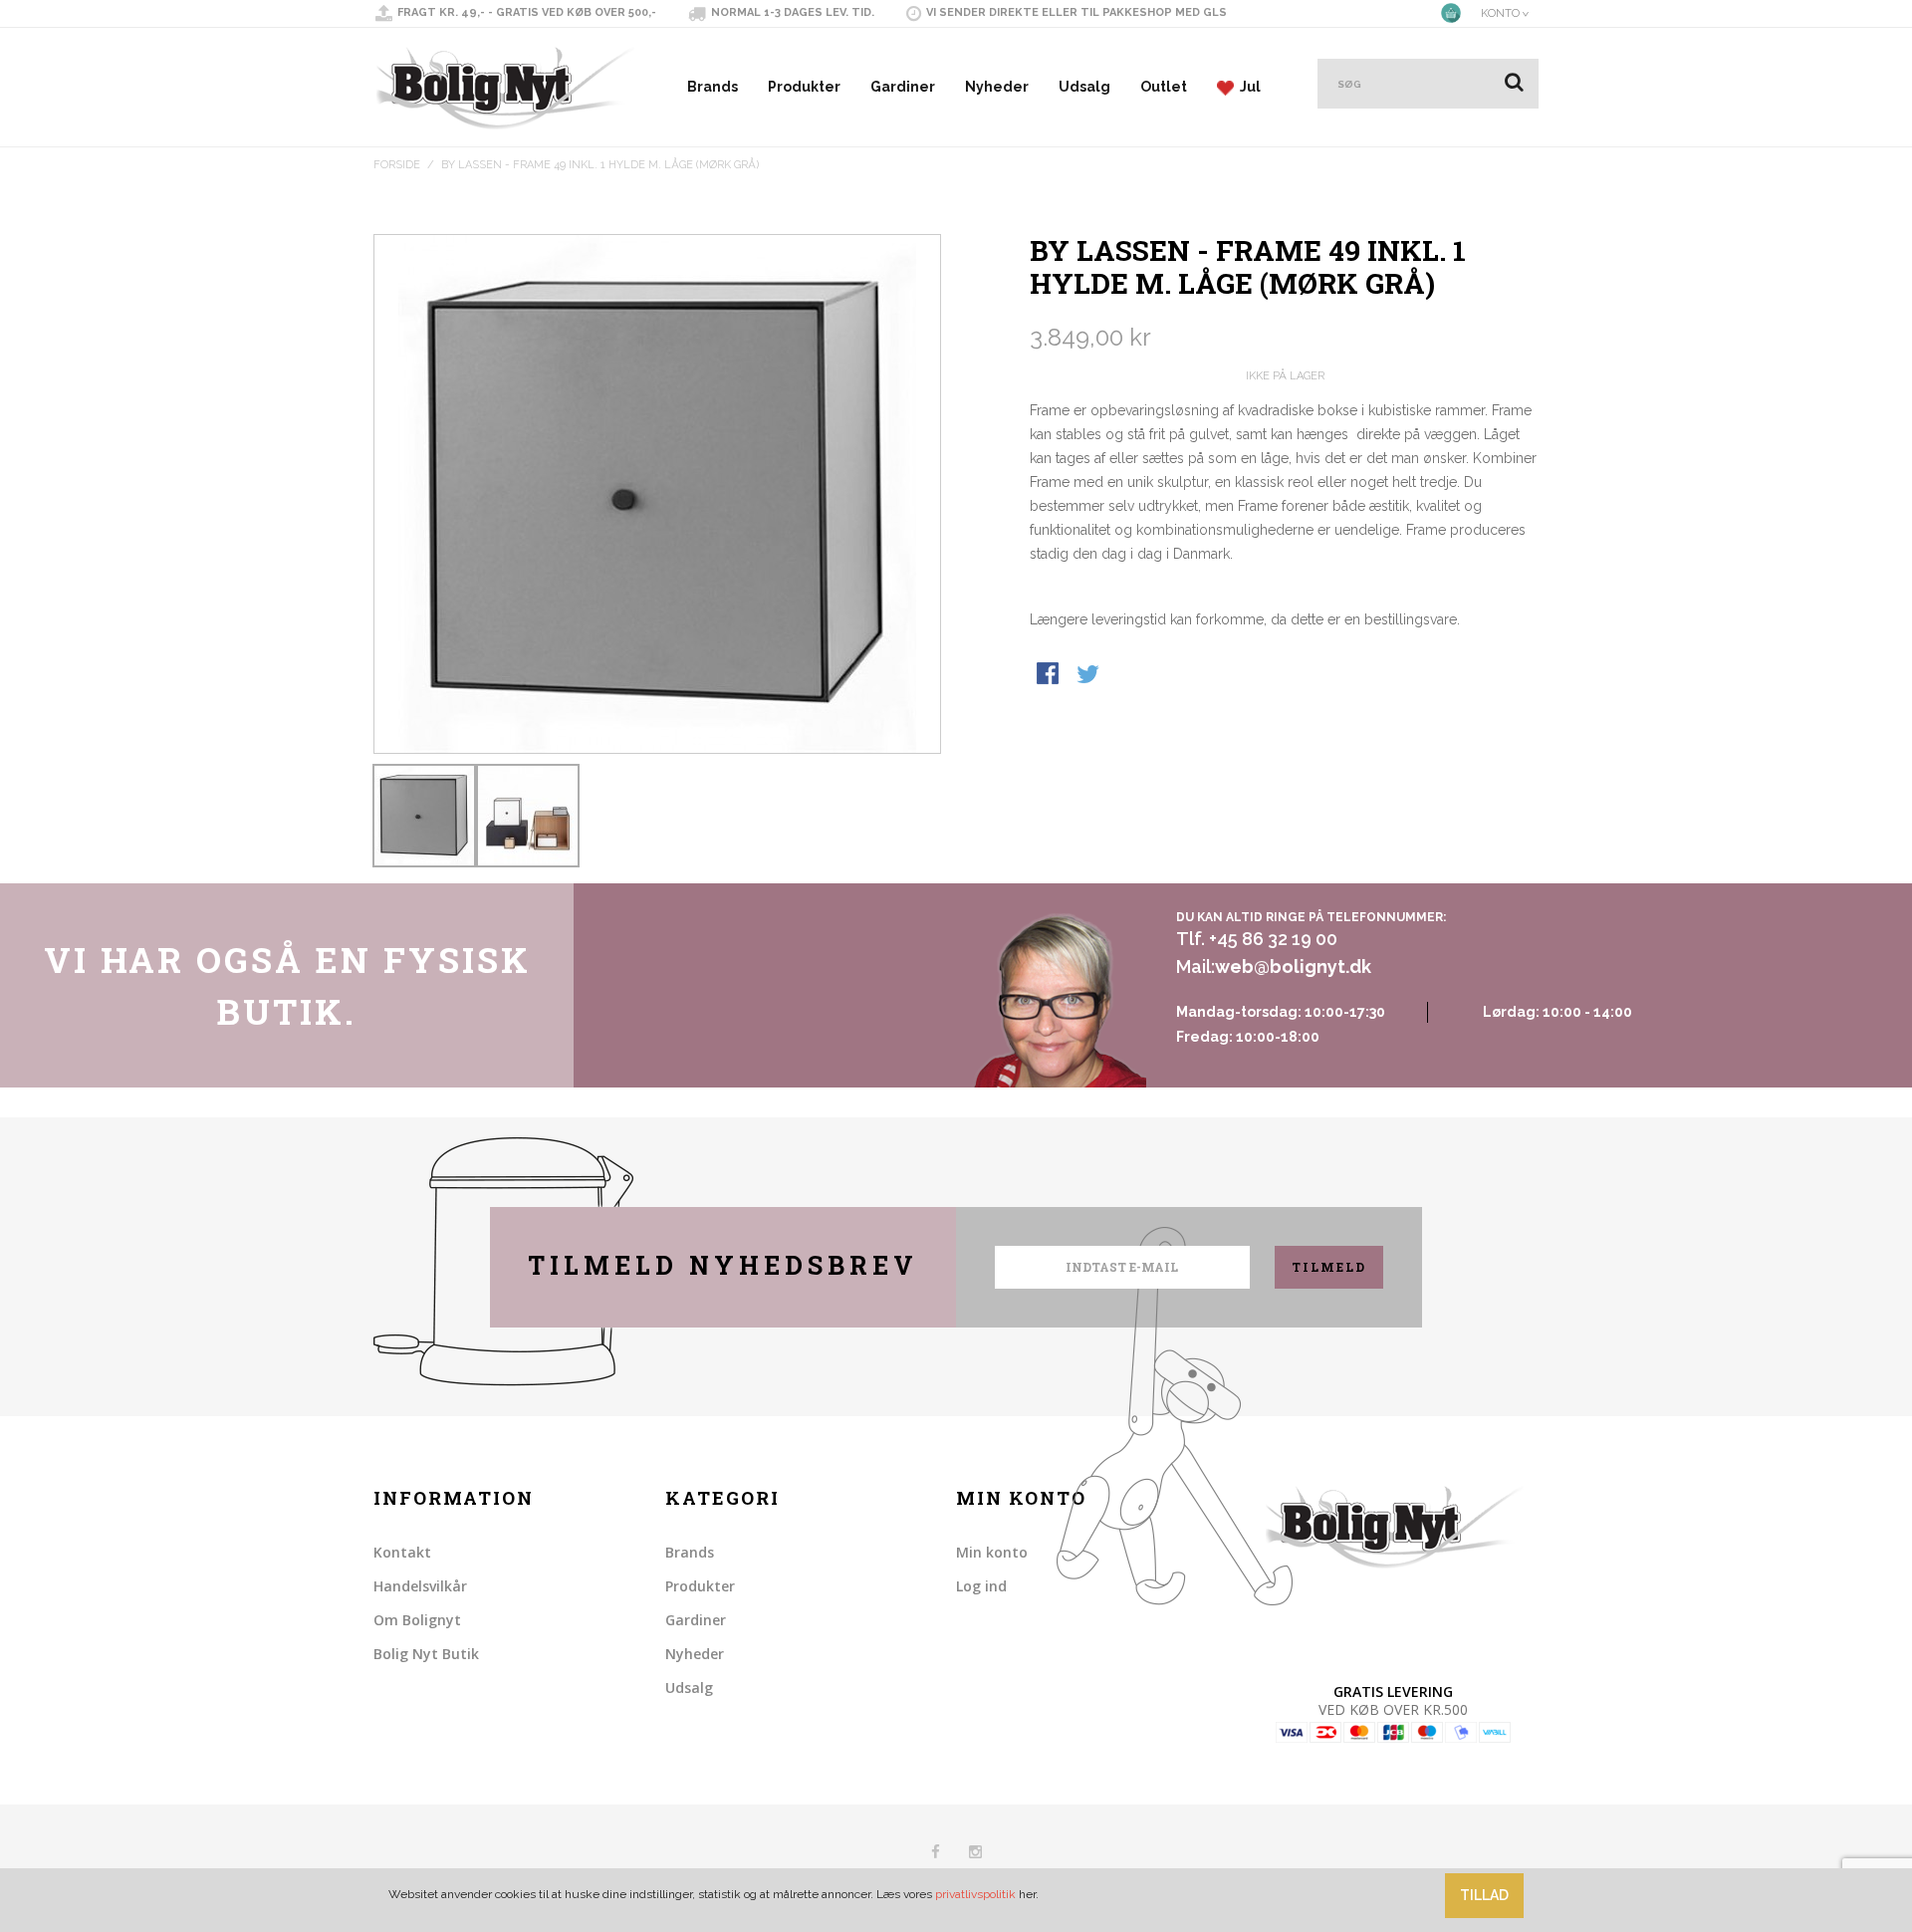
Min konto (992, 1552)
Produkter (804, 87)
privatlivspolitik (975, 1894)
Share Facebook (1050, 675)
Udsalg (1084, 87)
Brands (713, 87)
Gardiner (903, 87)
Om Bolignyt (417, 1620)
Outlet (1164, 87)
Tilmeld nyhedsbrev (723, 1265)
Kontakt (402, 1552)
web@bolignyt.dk (1293, 966)
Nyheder (997, 87)
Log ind (981, 1586)
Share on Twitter (1089, 675)
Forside (397, 165)
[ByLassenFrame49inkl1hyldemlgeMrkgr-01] (424, 816)
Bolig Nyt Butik (426, 1654)
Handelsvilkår (420, 1586)
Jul (1247, 87)
